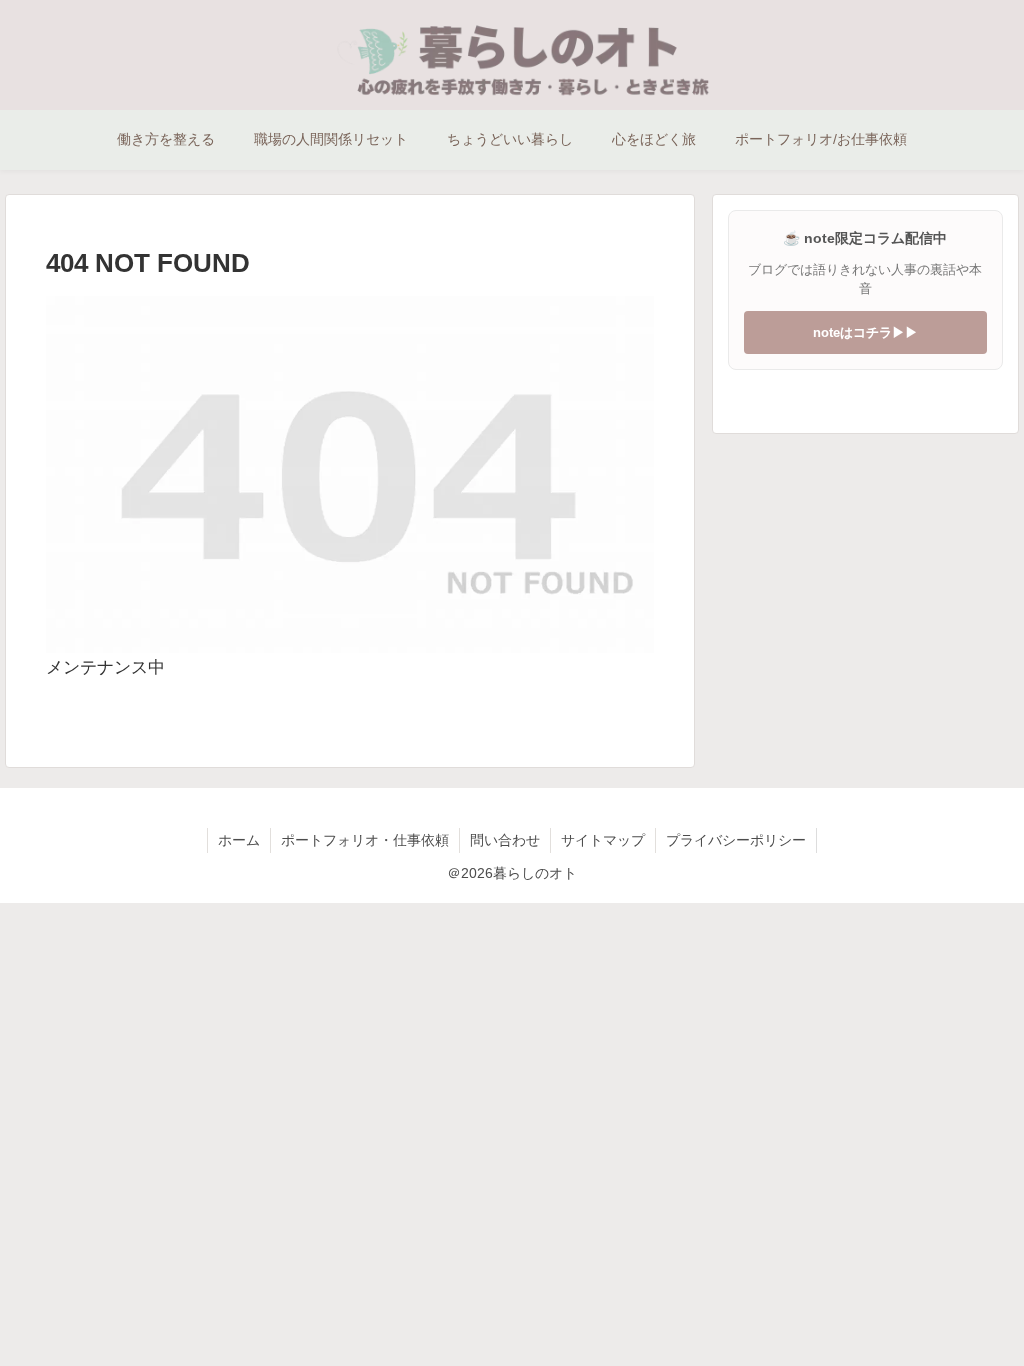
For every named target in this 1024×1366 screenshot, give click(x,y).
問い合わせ (505, 840)
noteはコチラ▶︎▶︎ (865, 332)
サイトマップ (603, 840)
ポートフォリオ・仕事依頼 (365, 840)
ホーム (239, 840)
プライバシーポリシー (736, 840)
